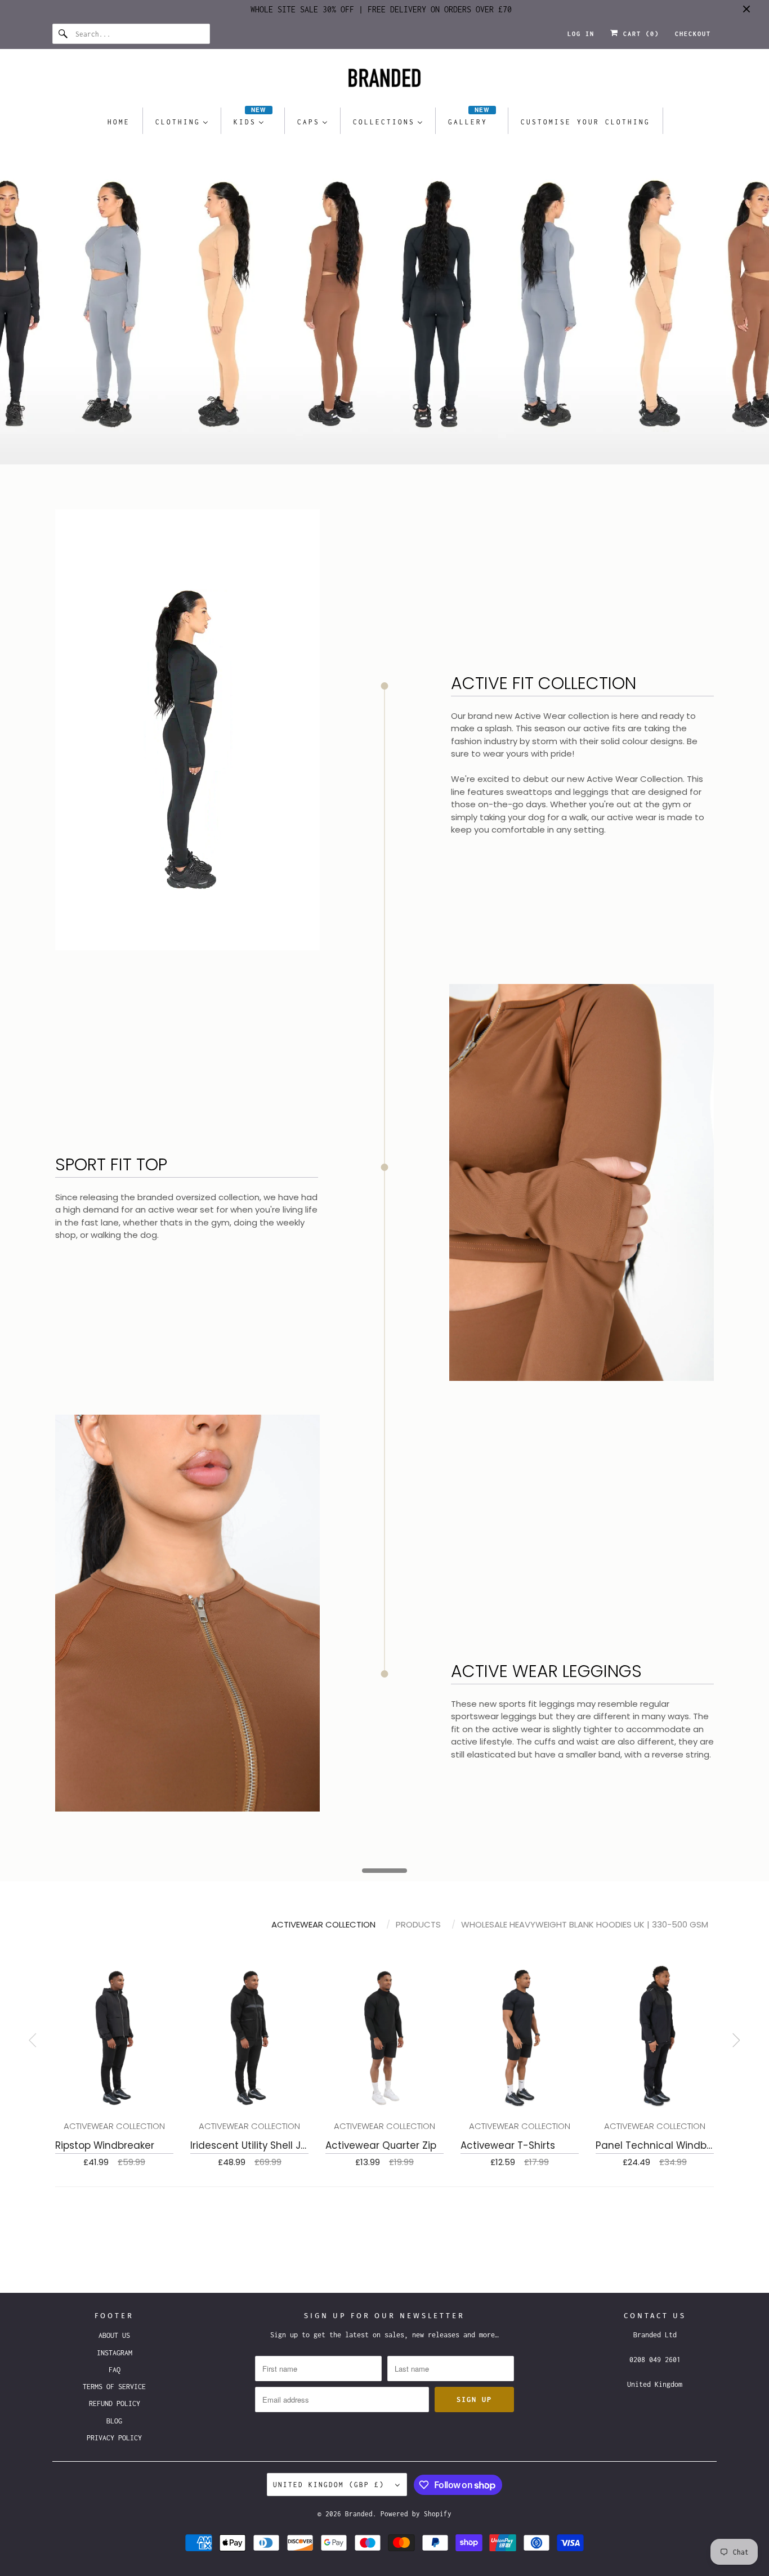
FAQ (115, 2370)
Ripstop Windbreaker (105, 2145)
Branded (359, 2514)
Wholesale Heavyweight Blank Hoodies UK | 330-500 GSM (585, 1924)
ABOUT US (114, 2335)
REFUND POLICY (115, 2403)
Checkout (693, 34)
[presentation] (736, 2042)
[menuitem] (119, 121)
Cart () (639, 34)
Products (418, 1924)
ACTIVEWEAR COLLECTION (323, 1924)
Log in (581, 34)
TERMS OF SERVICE (114, 2387)
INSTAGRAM (115, 2353)
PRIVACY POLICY (114, 2438)
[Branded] (384, 81)
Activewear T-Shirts (508, 2145)
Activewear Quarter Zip (381, 2145)
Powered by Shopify (416, 2514)
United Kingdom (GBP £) (331, 2485)
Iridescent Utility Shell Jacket (259, 2145)
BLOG (114, 2421)
